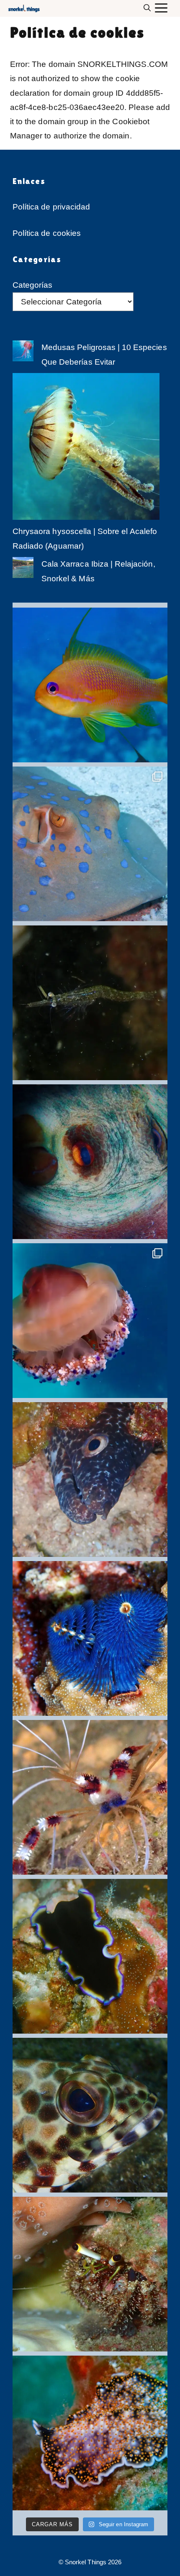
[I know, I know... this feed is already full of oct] (90, 1162)
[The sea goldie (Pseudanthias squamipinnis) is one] (90, 685)
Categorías (33, 285)
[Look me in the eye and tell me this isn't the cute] (90, 2274)
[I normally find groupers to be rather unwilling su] (90, 2115)
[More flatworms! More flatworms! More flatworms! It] (90, 1956)
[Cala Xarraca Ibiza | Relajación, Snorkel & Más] (23, 570)
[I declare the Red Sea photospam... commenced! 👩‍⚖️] (90, 844)
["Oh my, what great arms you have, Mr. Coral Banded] (90, 1797)
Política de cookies (47, 233)
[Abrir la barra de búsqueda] (149, 8)
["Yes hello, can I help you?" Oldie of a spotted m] (90, 1480)
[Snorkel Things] (23, 8)
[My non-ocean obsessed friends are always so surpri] (90, 2433)
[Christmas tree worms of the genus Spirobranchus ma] (90, 1638)
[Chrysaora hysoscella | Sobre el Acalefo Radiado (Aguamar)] (86, 449)
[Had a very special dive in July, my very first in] (90, 1003)
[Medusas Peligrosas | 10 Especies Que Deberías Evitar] (23, 353)
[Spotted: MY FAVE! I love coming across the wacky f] (90, 1321)
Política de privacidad (51, 207)
